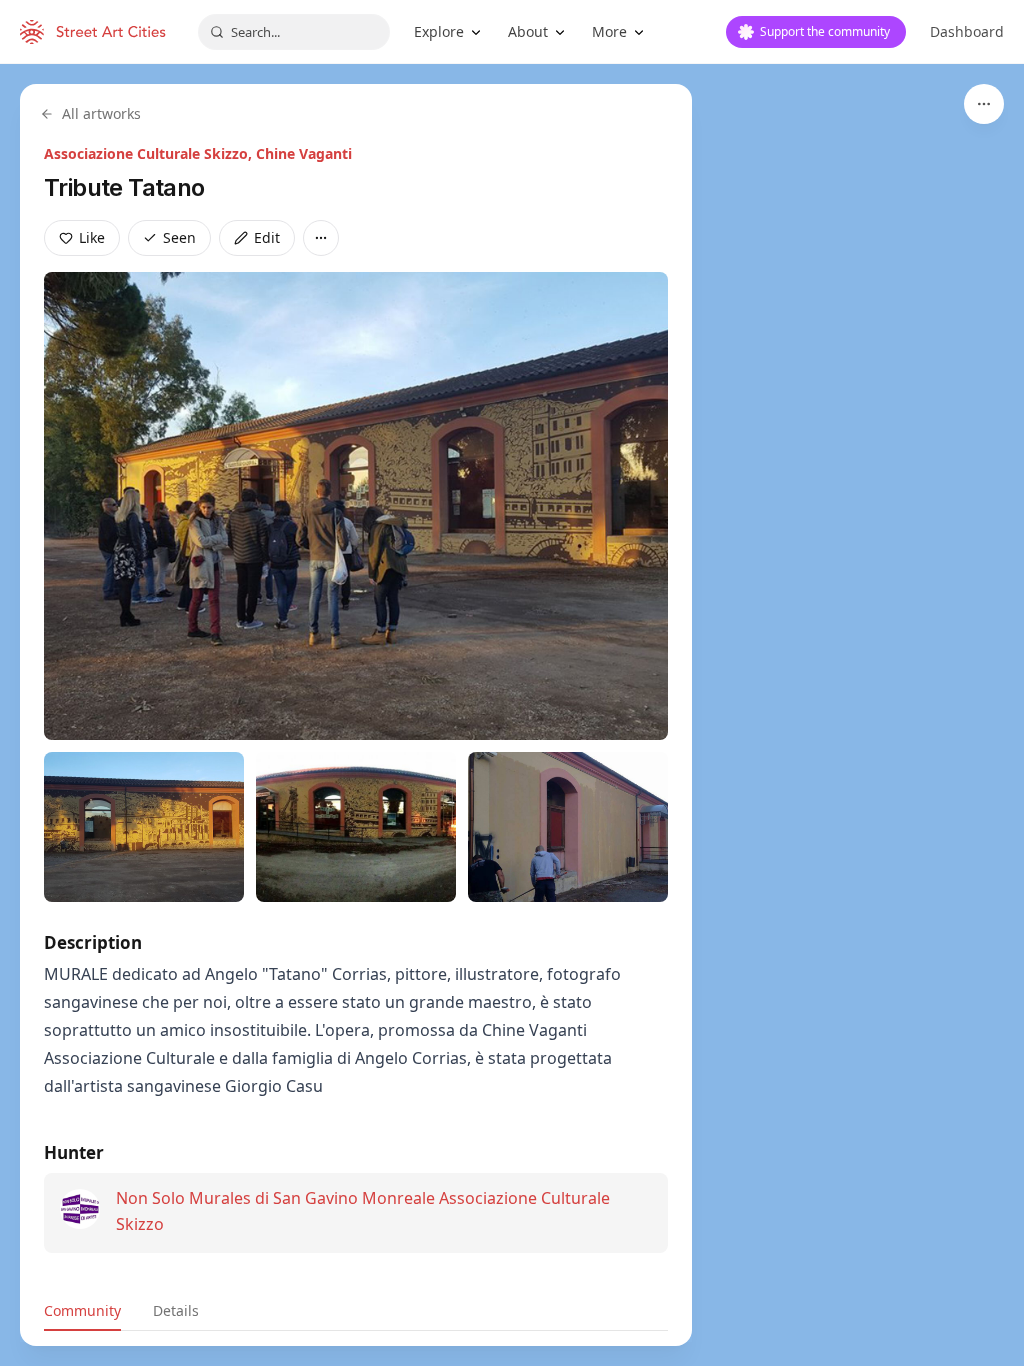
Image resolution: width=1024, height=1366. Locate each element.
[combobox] (294, 32)
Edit (267, 237)
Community (82, 1310)
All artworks (101, 113)
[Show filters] (984, 104)
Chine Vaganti (304, 153)
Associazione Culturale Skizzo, (150, 153)
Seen (179, 237)
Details (176, 1310)
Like (92, 237)
